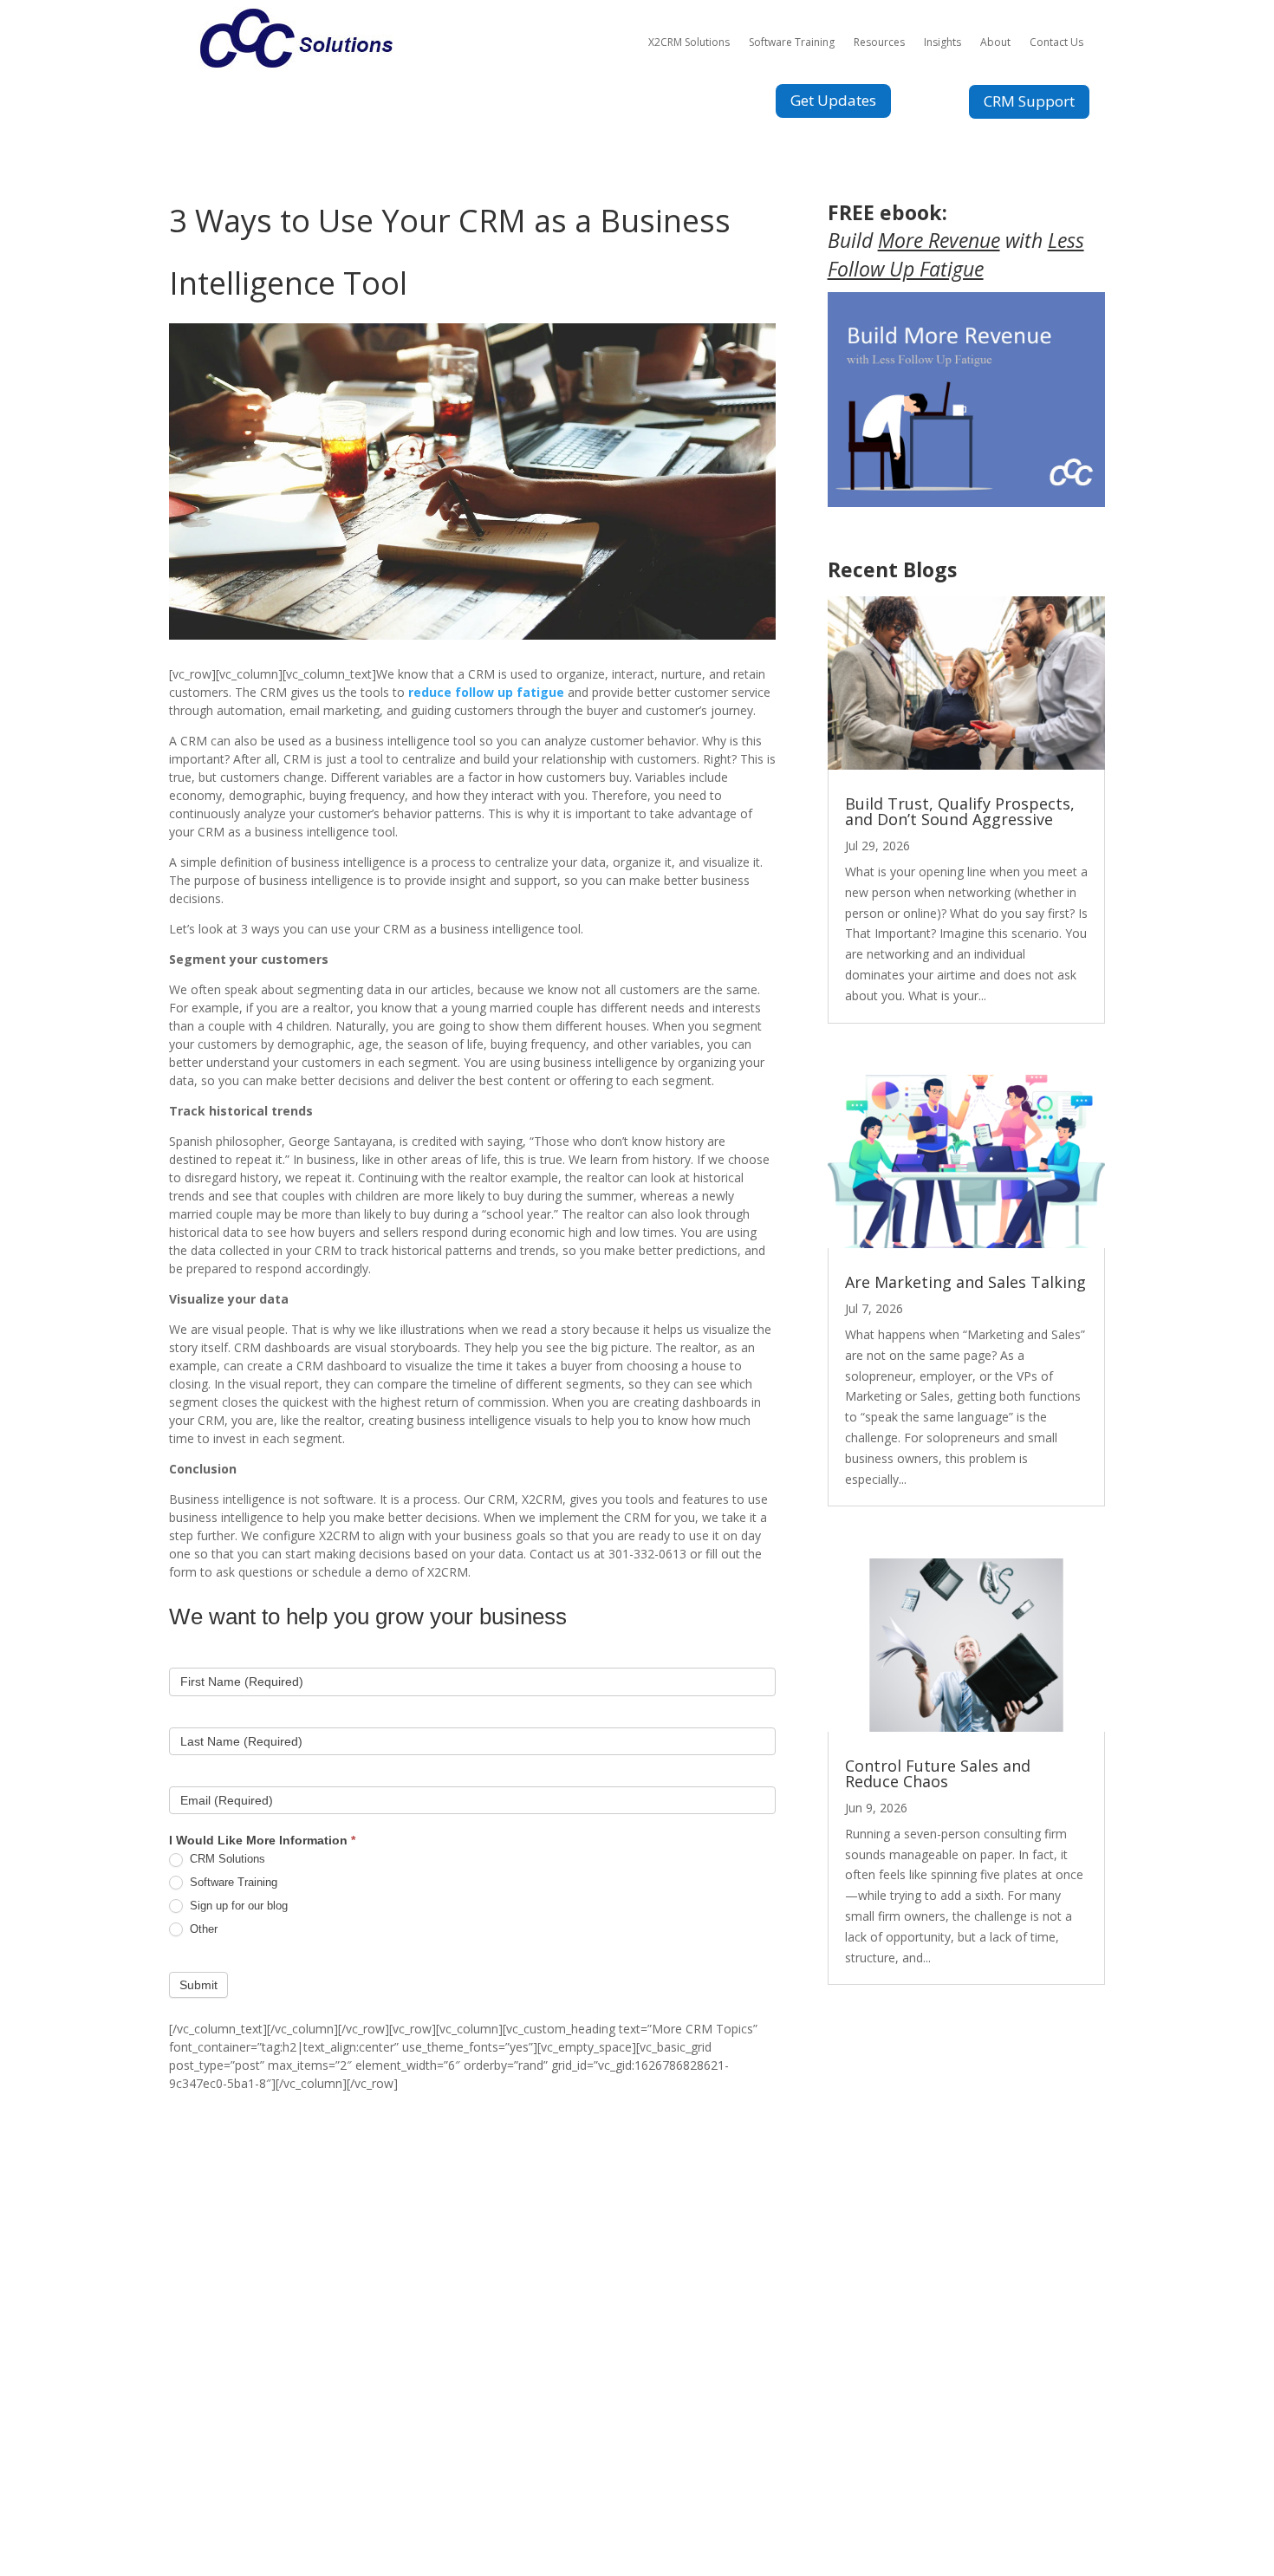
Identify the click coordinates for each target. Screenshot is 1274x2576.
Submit (198, 1985)
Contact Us (1056, 42)
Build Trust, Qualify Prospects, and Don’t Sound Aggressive (960, 811)
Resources (879, 42)
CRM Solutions (226, 1859)
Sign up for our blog (237, 1906)
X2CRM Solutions (689, 42)
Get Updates (833, 100)
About (995, 42)
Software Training (792, 42)
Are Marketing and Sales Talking (965, 1282)
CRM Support (1029, 101)
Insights (942, 42)
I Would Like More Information (262, 1840)
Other (202, 1929)
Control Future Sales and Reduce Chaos (938, 1773)
